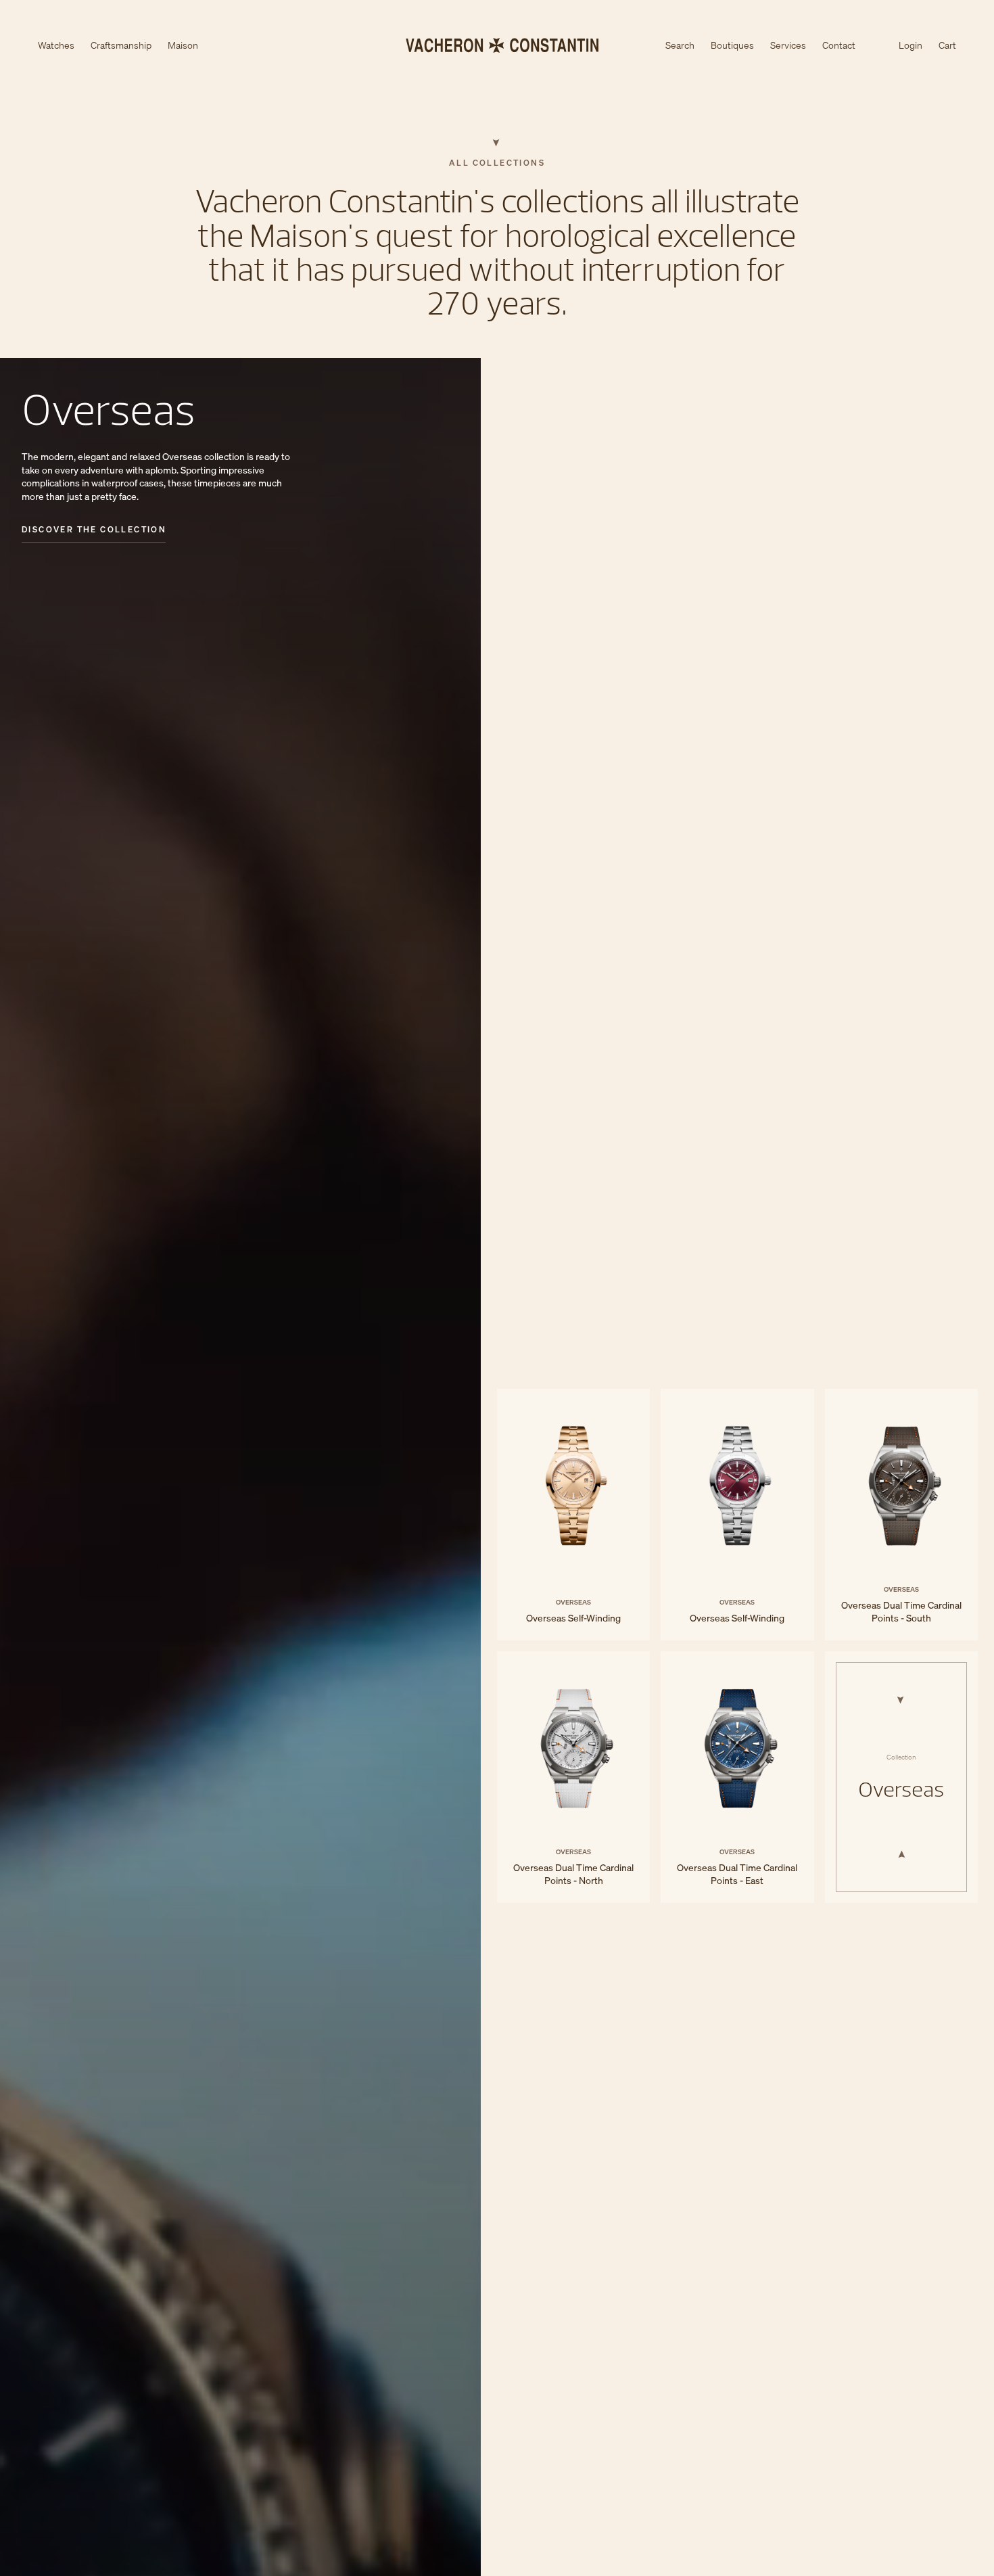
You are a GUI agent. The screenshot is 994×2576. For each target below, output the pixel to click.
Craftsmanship (121, 46)
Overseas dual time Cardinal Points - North (573, 1777)
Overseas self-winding (573, 1515)
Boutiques (732, 45)
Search (680, 46)
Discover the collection (94, 530)
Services (788, 45)
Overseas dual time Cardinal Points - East (737, 1777)
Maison (183, 46)
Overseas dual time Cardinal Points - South (901, 1515)
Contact (839, 45)
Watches (56, 46)
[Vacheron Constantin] (497, 45)
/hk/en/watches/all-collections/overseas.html (901, 1777)
